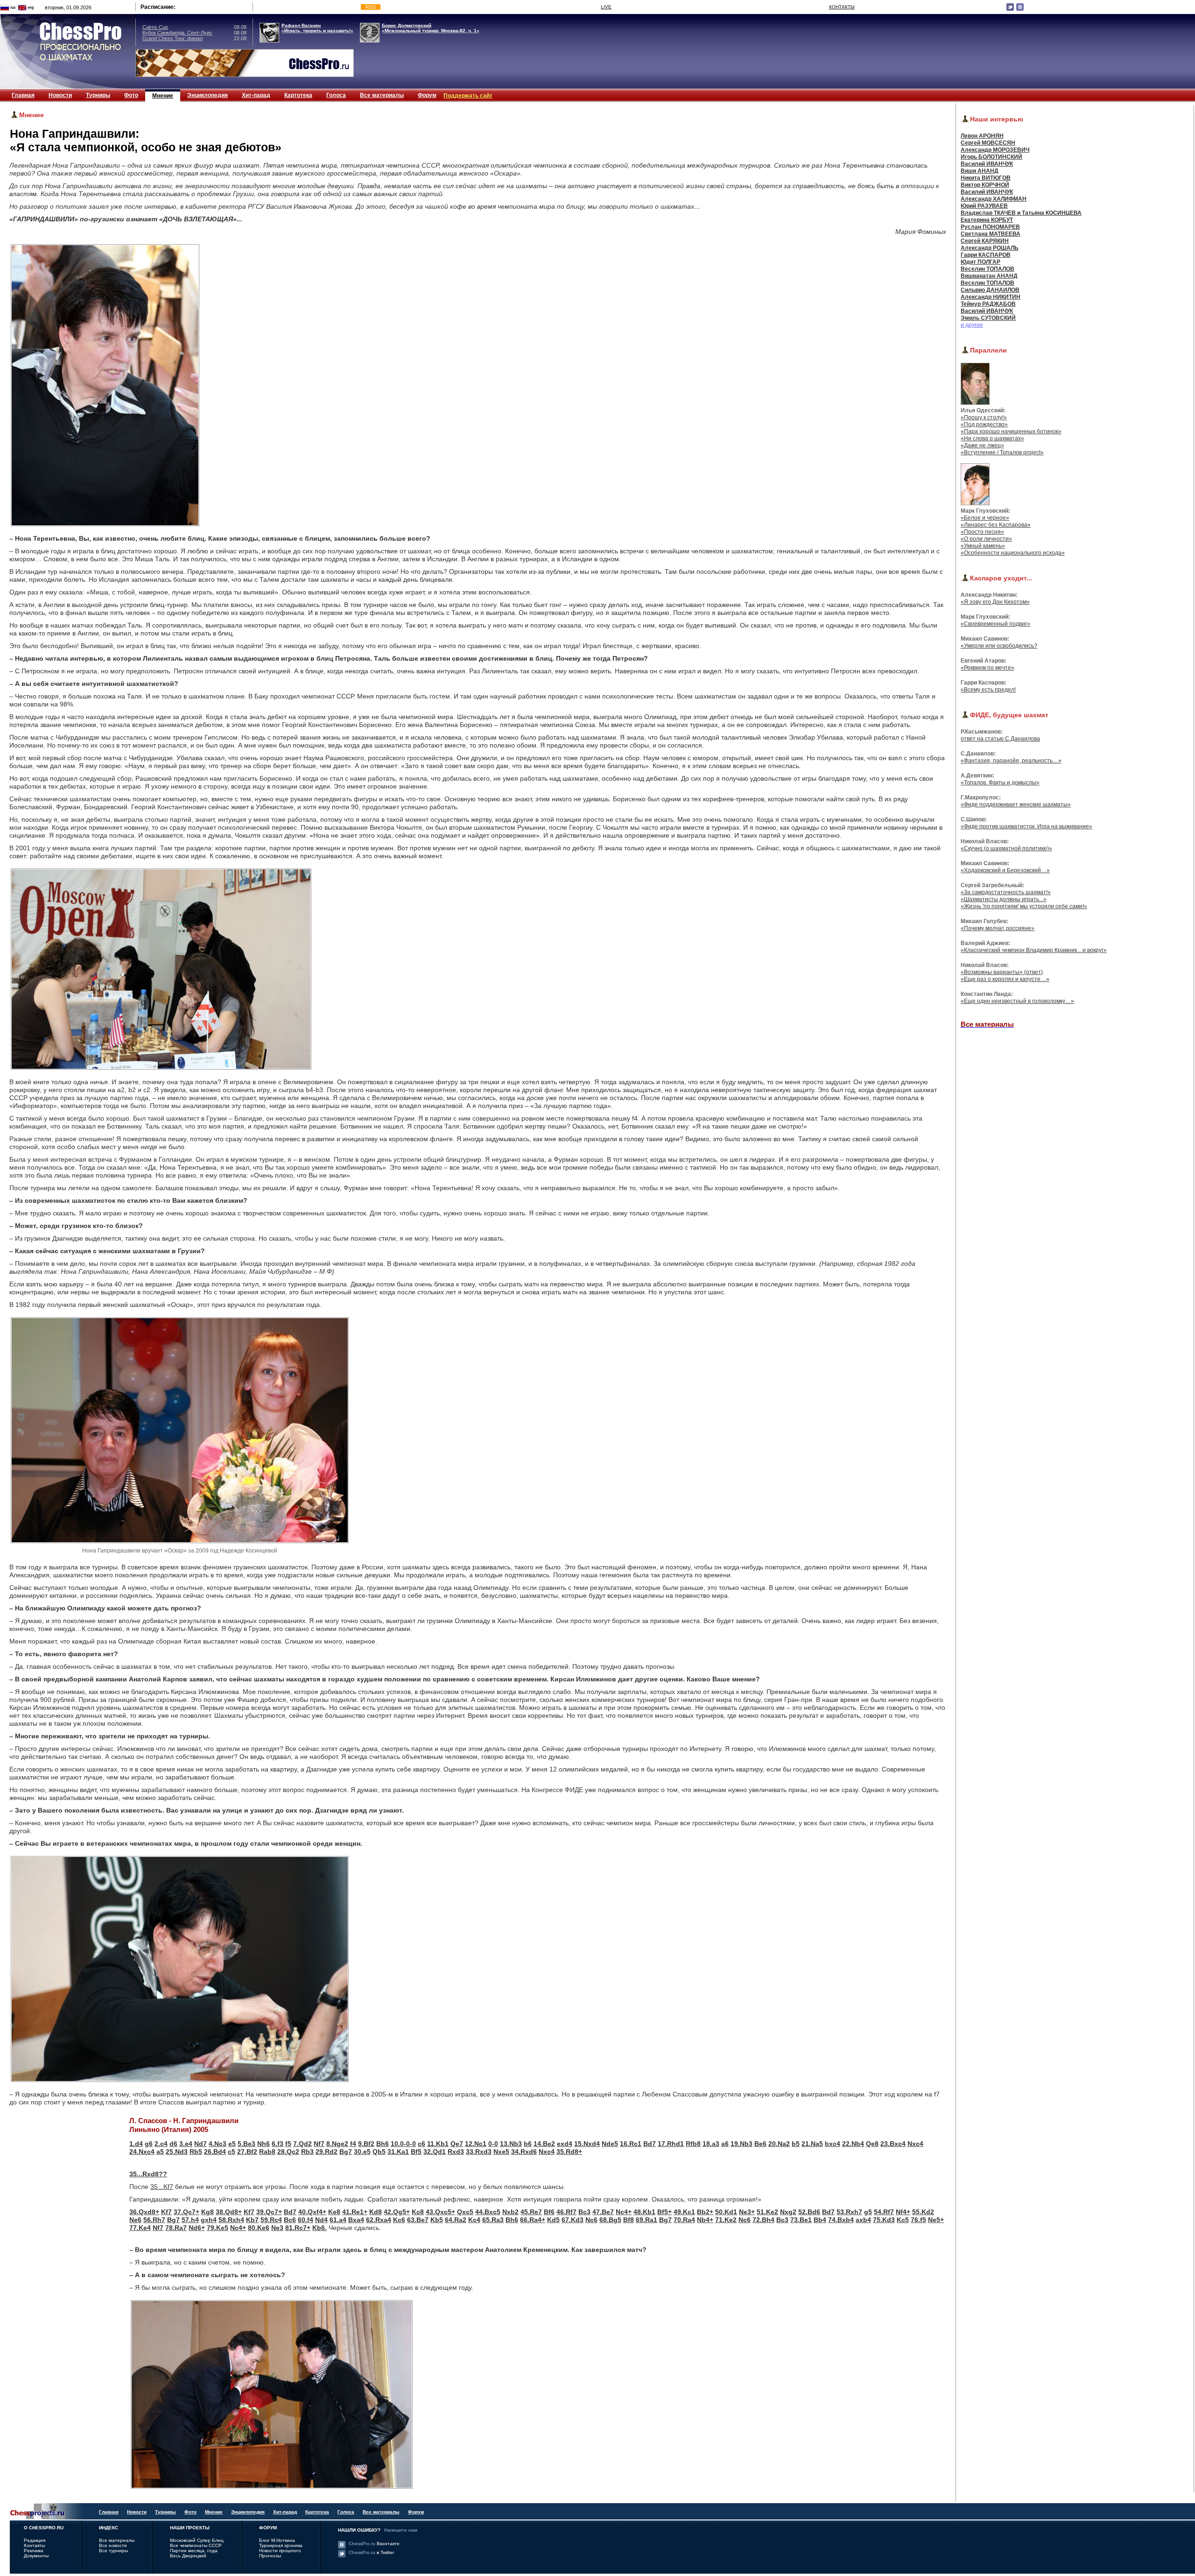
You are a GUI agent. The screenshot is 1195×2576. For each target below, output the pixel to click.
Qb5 (379, 2152)
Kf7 (166, 2212)
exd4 (565, 2144)
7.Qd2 (302, 2144)
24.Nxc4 (142, 2152)
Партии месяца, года (194, 2551)
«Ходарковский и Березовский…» (1005, 870)
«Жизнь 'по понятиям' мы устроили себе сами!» (1024, 906)
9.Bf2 (366, 2144)
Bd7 (650, 2144)
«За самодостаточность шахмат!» (1006, 892)
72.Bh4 (763, 2220)
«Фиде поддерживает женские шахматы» (1016, 805)
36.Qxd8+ (144, 2212)
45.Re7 (531, 2212)
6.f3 (278, 2144)
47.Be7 (603, 2212)
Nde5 (610, 2144)
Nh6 (264, 2144)
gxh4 (209, 2220)
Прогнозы (270, 2556)
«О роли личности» (986, 539)
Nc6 (591, 2220)
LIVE (606, 7)
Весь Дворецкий (188, 2556)
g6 (149, 2144)
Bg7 (346, 2152)
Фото (131, 95)
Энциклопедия (207, 95)
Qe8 (872, 2144)
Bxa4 (356, 2220)
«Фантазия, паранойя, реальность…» (1011, 761)
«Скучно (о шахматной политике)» (1006, 848)
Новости (60, 95)
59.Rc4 (271, 2220)
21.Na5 (812, 2144)
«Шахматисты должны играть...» (1004, 899)
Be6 (760, 2144)
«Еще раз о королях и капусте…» (1005, 979)
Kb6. (320, 2228)
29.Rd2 (327, 2152)
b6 (528, 2144)
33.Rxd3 (479, 2152)
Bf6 (549, 2212)
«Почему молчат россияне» (998, 928)
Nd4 (321, 2220)
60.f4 (306, 2220)
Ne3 (277, 2228)
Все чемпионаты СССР (196, 2545)
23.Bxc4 (893, 2144)
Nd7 (200, 2144)
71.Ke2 (726, 2220)
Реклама (34, 2551)
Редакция (35, 2540)
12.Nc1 (476, 2144)
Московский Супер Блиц (197, 2540)
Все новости (113, 2545)
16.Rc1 (631, 2144)
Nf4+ (903, 2212)
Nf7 (319, 2144)
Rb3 (307, 2152)
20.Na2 (779, 2144)
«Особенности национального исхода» (1013, 553)
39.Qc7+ (269, 2212)
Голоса (336, 95)
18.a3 (711, 2144)
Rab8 (267, 2152)
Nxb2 (510, 2212)
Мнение (163, 96)
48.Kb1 (644, 2212)
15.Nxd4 (587, 2144)
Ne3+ (747, 2212)
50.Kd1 (726, 2212)
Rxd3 (456, 2152)
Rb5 (196, 2152)
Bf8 (629, 2220)
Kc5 (903, 2220)
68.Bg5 (610, 2220)
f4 (353, 2144)
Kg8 (207, 2212)
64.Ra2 (456, 2220)
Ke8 (334, 2212)
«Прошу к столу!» (984, 417)
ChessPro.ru (374, 2544)
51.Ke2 (767, 2212)
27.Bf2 (247, 2152)
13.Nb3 (511, 2144)
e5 (232, 2144)
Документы (36, 2556)
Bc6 (290, 2220)
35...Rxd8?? (148, 2174)
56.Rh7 (154, 2220)
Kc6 (399, 2220)
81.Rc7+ (298, 2228)
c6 (422, 2144)
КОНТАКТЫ (842, 7)
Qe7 (457, 2144)
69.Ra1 (647, 2220)
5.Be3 (246, 2144)
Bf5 (416, 2152)
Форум (427, 95)
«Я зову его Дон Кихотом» (995, 602)
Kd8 (376, 2212)
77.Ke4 (140, 2228)
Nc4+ (624, 2212)
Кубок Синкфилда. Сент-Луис (177, 33)
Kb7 (252, 2220)
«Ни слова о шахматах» (992, 438)
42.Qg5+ (397, 2212)
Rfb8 (693, 2144)
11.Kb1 (438, 2144)
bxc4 (833, 2144)
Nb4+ (705, 2220)
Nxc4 (915, 2144)
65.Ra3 (493, 2220)
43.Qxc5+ (440, 2212)
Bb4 (820, 2220)
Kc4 (474, 2220)
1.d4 (136, 2144)
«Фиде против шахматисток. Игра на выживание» (1026, 826)
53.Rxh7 (849, 2212)
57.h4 (190, 2220)
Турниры (98, 95)
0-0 (493, 2144)
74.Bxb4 (841, 2220)
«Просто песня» (982, 532)
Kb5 (437, 2220)
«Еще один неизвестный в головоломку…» (1017, 1001)
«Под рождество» (984, 424)
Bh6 (383, 2144)
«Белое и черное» (985, 518)
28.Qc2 (288, 2152)
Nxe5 (501, 2152)
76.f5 (918, 2220)
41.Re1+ (355, 2212)
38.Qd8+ (229, 2212)
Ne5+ (936, 2220)
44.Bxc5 (488, 2212)
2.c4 (161, 2144)
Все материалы (382, 95)
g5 (868, 2212)
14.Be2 (544, 2144)
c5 (232, 2152)
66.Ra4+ (533, 2220)
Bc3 (584, 2212)
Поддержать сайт (468, 96)
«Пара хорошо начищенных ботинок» (1011, 431)
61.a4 (338, 2220)
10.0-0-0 (403, 2144)
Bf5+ (664, 2212)
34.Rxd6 (524, 2152)
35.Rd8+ (569, 2152)
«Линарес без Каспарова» (996, 525)
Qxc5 (465, 2212)
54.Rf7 (884, 2212)
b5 (796, 2144)
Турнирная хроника (281, 2545)
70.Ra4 (684, 2220)
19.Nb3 (742, 2144)
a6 (725, 2144)
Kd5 (553, 2220)
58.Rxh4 (231, 2220)
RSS (371, 7)
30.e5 (362, 2152)
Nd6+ (197, 2228)
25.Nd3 (177, 2152)
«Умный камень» (983, 546)
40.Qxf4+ (312, 2212)
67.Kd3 (573, 2220)
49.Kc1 (684, 2212)
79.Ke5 (218, 2228)
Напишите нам (401, 2530)
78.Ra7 (176, 2228)
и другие (972, 325)
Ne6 (135, 2220)
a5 (160, 2152)
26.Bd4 (215, 2152)
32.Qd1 (435, 2152)
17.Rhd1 (671, 2144)
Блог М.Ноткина (277, 2540)
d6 (173, 2144)
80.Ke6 (259, 2228)
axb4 (863, 2220)
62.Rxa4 (379, 2220)
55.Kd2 (923, 2212)
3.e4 (186, 2144)
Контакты (34, 2545)
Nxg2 (788, 2212)
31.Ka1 (398, 2152)
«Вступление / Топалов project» (1002, 452)
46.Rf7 (566, 2212)
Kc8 (418, 2212)
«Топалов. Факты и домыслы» (1000, 783)
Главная (23, 95)
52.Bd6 (809, 2212)
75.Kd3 (884, 2220)
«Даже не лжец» (982, 445)
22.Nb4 (853, 2144)
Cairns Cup (155, 27)
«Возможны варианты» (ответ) (1002, 972)
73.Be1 (801, 2220)
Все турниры (113, 2551)
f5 (288, 2144)
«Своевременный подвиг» (995, 624)
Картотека (298, 95)
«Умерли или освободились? (999, 646)
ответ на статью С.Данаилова (1000, 739)
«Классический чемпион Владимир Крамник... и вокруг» (1034, 950)
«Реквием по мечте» (988, 668)
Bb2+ (705, 2212)
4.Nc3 (218, 2144)
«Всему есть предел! (988, 690)
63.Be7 (418, 2220)
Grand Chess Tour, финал (172, 38)
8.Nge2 (337, 2144)
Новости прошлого (280, 2551)
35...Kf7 (162, 2187)
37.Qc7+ (186, 2212)
